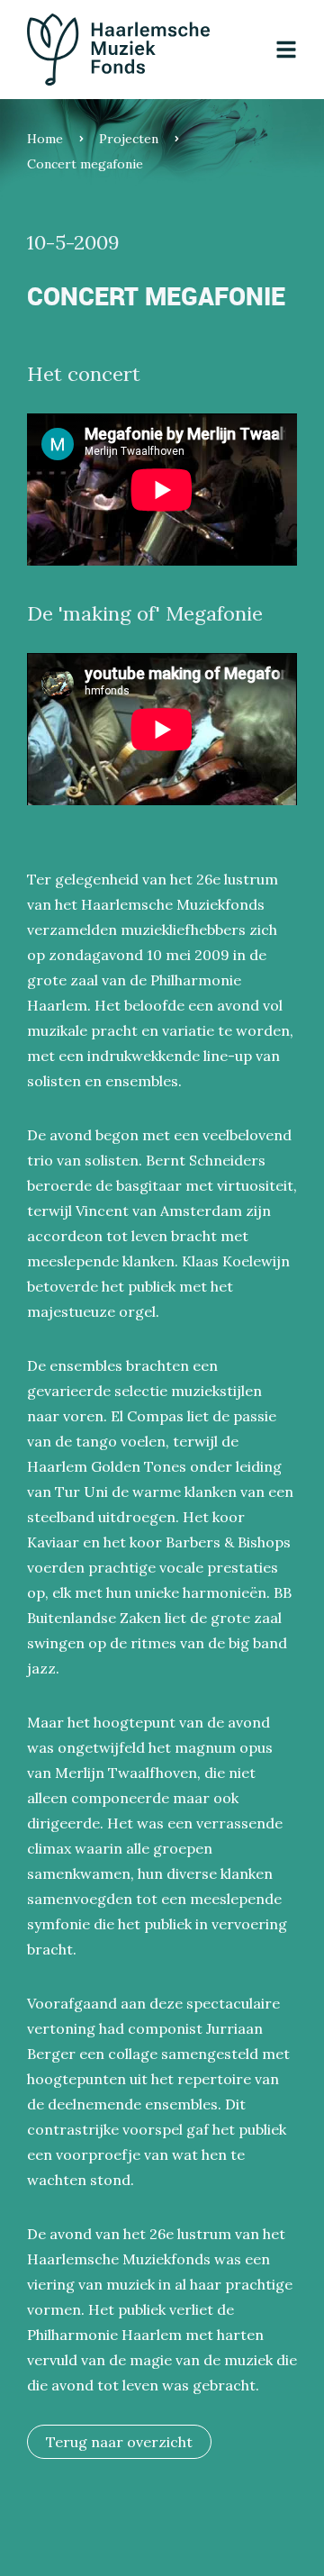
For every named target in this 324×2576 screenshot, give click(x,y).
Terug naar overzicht (119, 2442)
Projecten (129, 139)
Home (45, 139)
